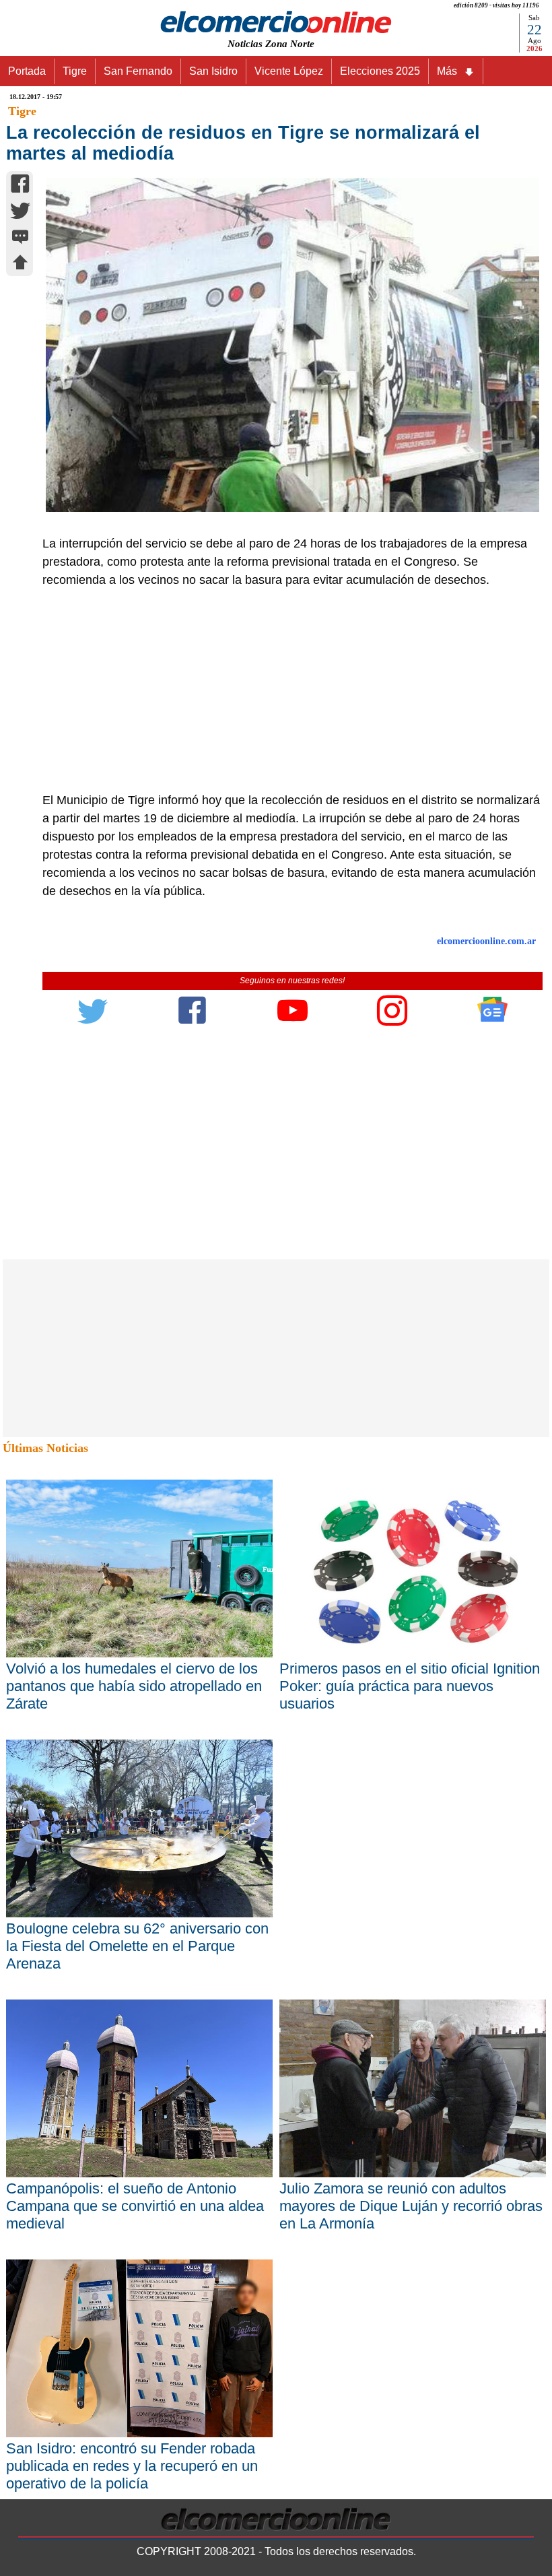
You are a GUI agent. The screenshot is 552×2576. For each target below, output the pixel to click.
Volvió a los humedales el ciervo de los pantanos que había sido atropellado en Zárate (134, 1686)
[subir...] (20, 264)
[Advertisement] (285, 690)
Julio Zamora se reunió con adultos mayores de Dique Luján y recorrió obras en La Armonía (411, 2206)
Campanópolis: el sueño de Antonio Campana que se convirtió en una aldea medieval (135, 2206)
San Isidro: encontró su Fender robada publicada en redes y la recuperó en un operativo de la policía (132, 2466)
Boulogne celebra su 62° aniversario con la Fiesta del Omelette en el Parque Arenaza (137, 1946)
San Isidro (213, 71)
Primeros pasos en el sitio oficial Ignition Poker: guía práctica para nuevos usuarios (410, 1686)
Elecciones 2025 (380, 71)
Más (447, 71)
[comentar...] (20, 238)
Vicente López (289, 71)
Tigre (75, 71)
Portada (27, 71)
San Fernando (138, 71)
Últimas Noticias (45, 1448)
